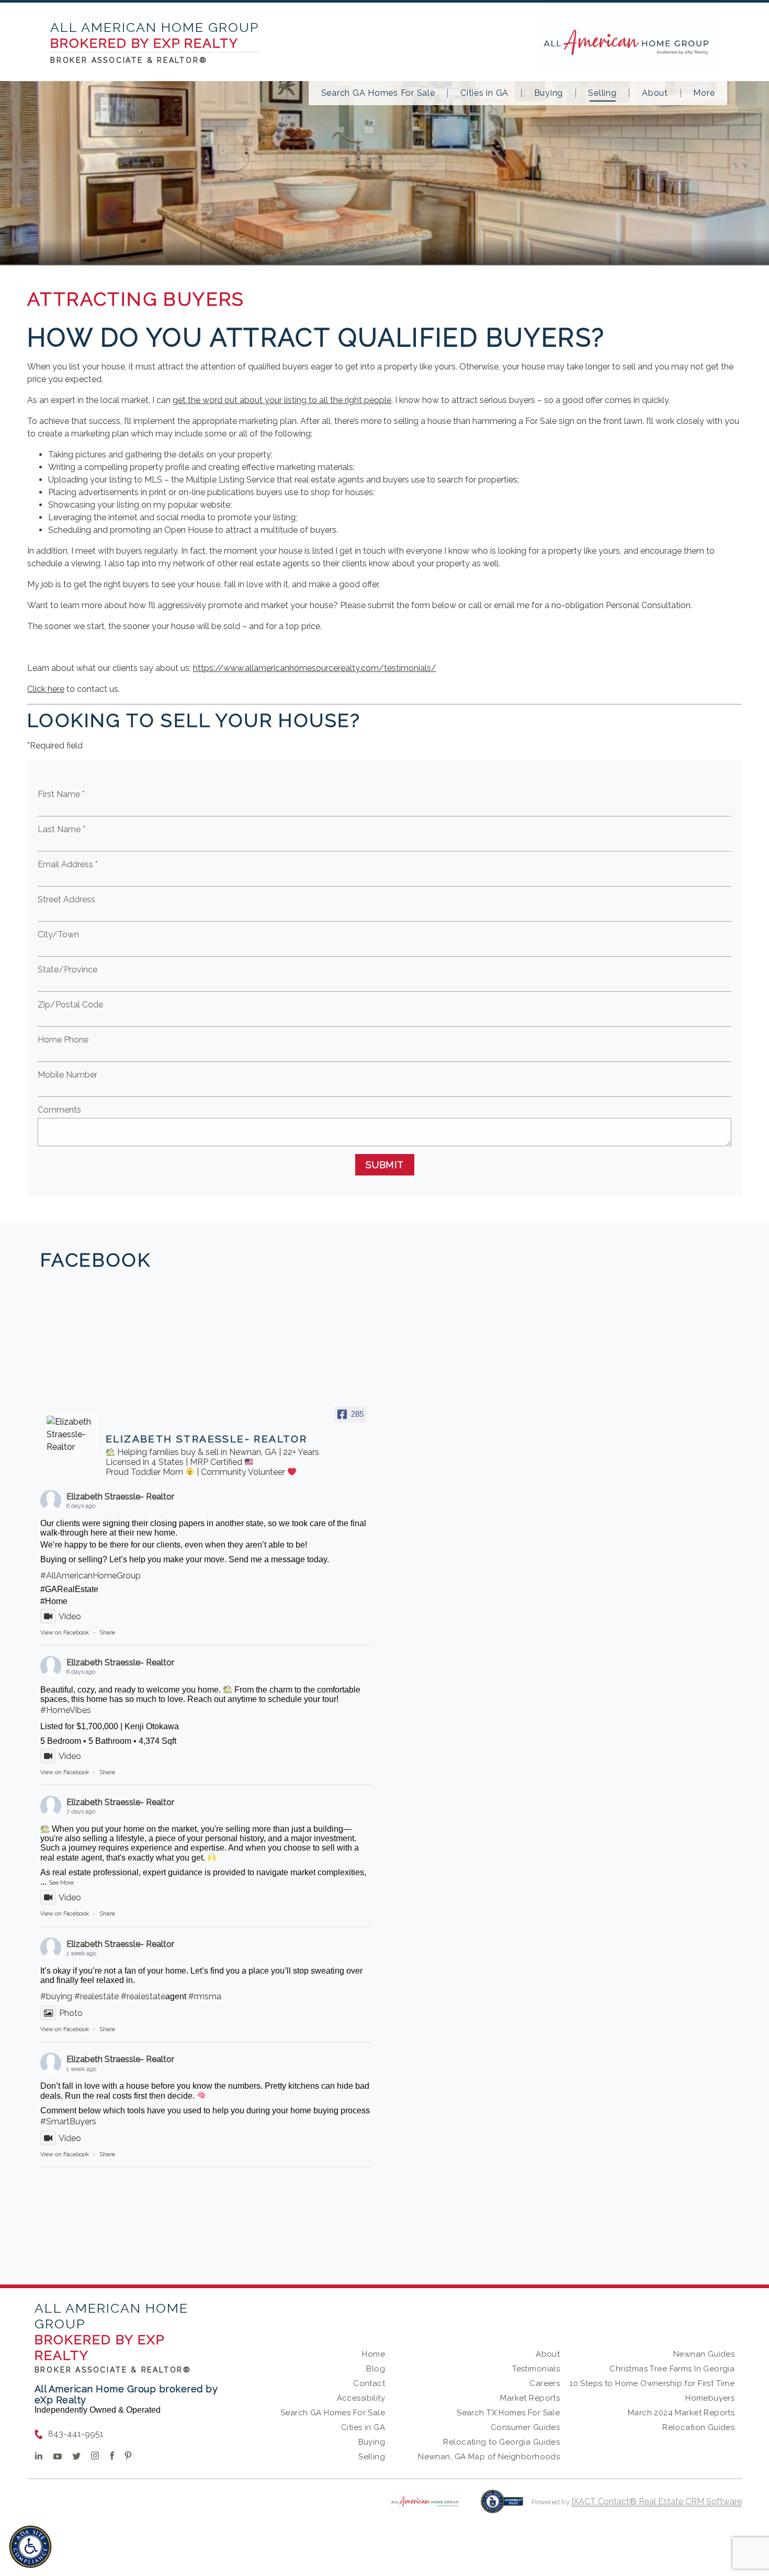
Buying (549, 93)
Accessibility (361, 2398)
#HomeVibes (66, 1710)
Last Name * (61, 829)
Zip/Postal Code (70, 1005)
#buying (56, 1996)
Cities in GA (484, 93)
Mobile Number (67, 1075)
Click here (46, 689)
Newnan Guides (704, 2354)
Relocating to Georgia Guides (501, 2442)
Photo (71, 2013)
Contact (369, 2383)
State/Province (67, 970)
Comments (59, 1110)
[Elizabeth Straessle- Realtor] (72, 1435)
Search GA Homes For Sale (378, 93)
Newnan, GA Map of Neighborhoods (489, 2457)
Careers (545, 2383)
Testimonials (536, 2369)
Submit (385, 1165)
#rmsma (205, 1996)
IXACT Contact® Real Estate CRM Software (657, 2501)
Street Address (66, 899)
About (655, 93)
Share (107, 1633)
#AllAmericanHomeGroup (91, 1576)
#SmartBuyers (68, 2121)
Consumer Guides (525, 2427)
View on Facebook (65, 1633)
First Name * (61, 794)
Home (374, 2354)
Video (70, 1616)
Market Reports (530, 2398)
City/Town (58, 934)
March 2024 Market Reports (681, 2413)
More (704, 93)
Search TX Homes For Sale (508, 2413)
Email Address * (68, 864)
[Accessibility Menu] (30, 2547)
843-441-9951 (76, 2434)
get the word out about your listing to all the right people (282, 400)
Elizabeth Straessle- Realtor (120, 1497)
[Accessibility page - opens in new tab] (502, 2507)
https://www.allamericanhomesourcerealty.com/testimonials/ (315, 668)
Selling (602, 93)
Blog (376, 2369)
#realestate (97, 1996)
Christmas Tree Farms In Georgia (672, 2369)
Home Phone (63, 1040)
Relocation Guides (698, 2427)
